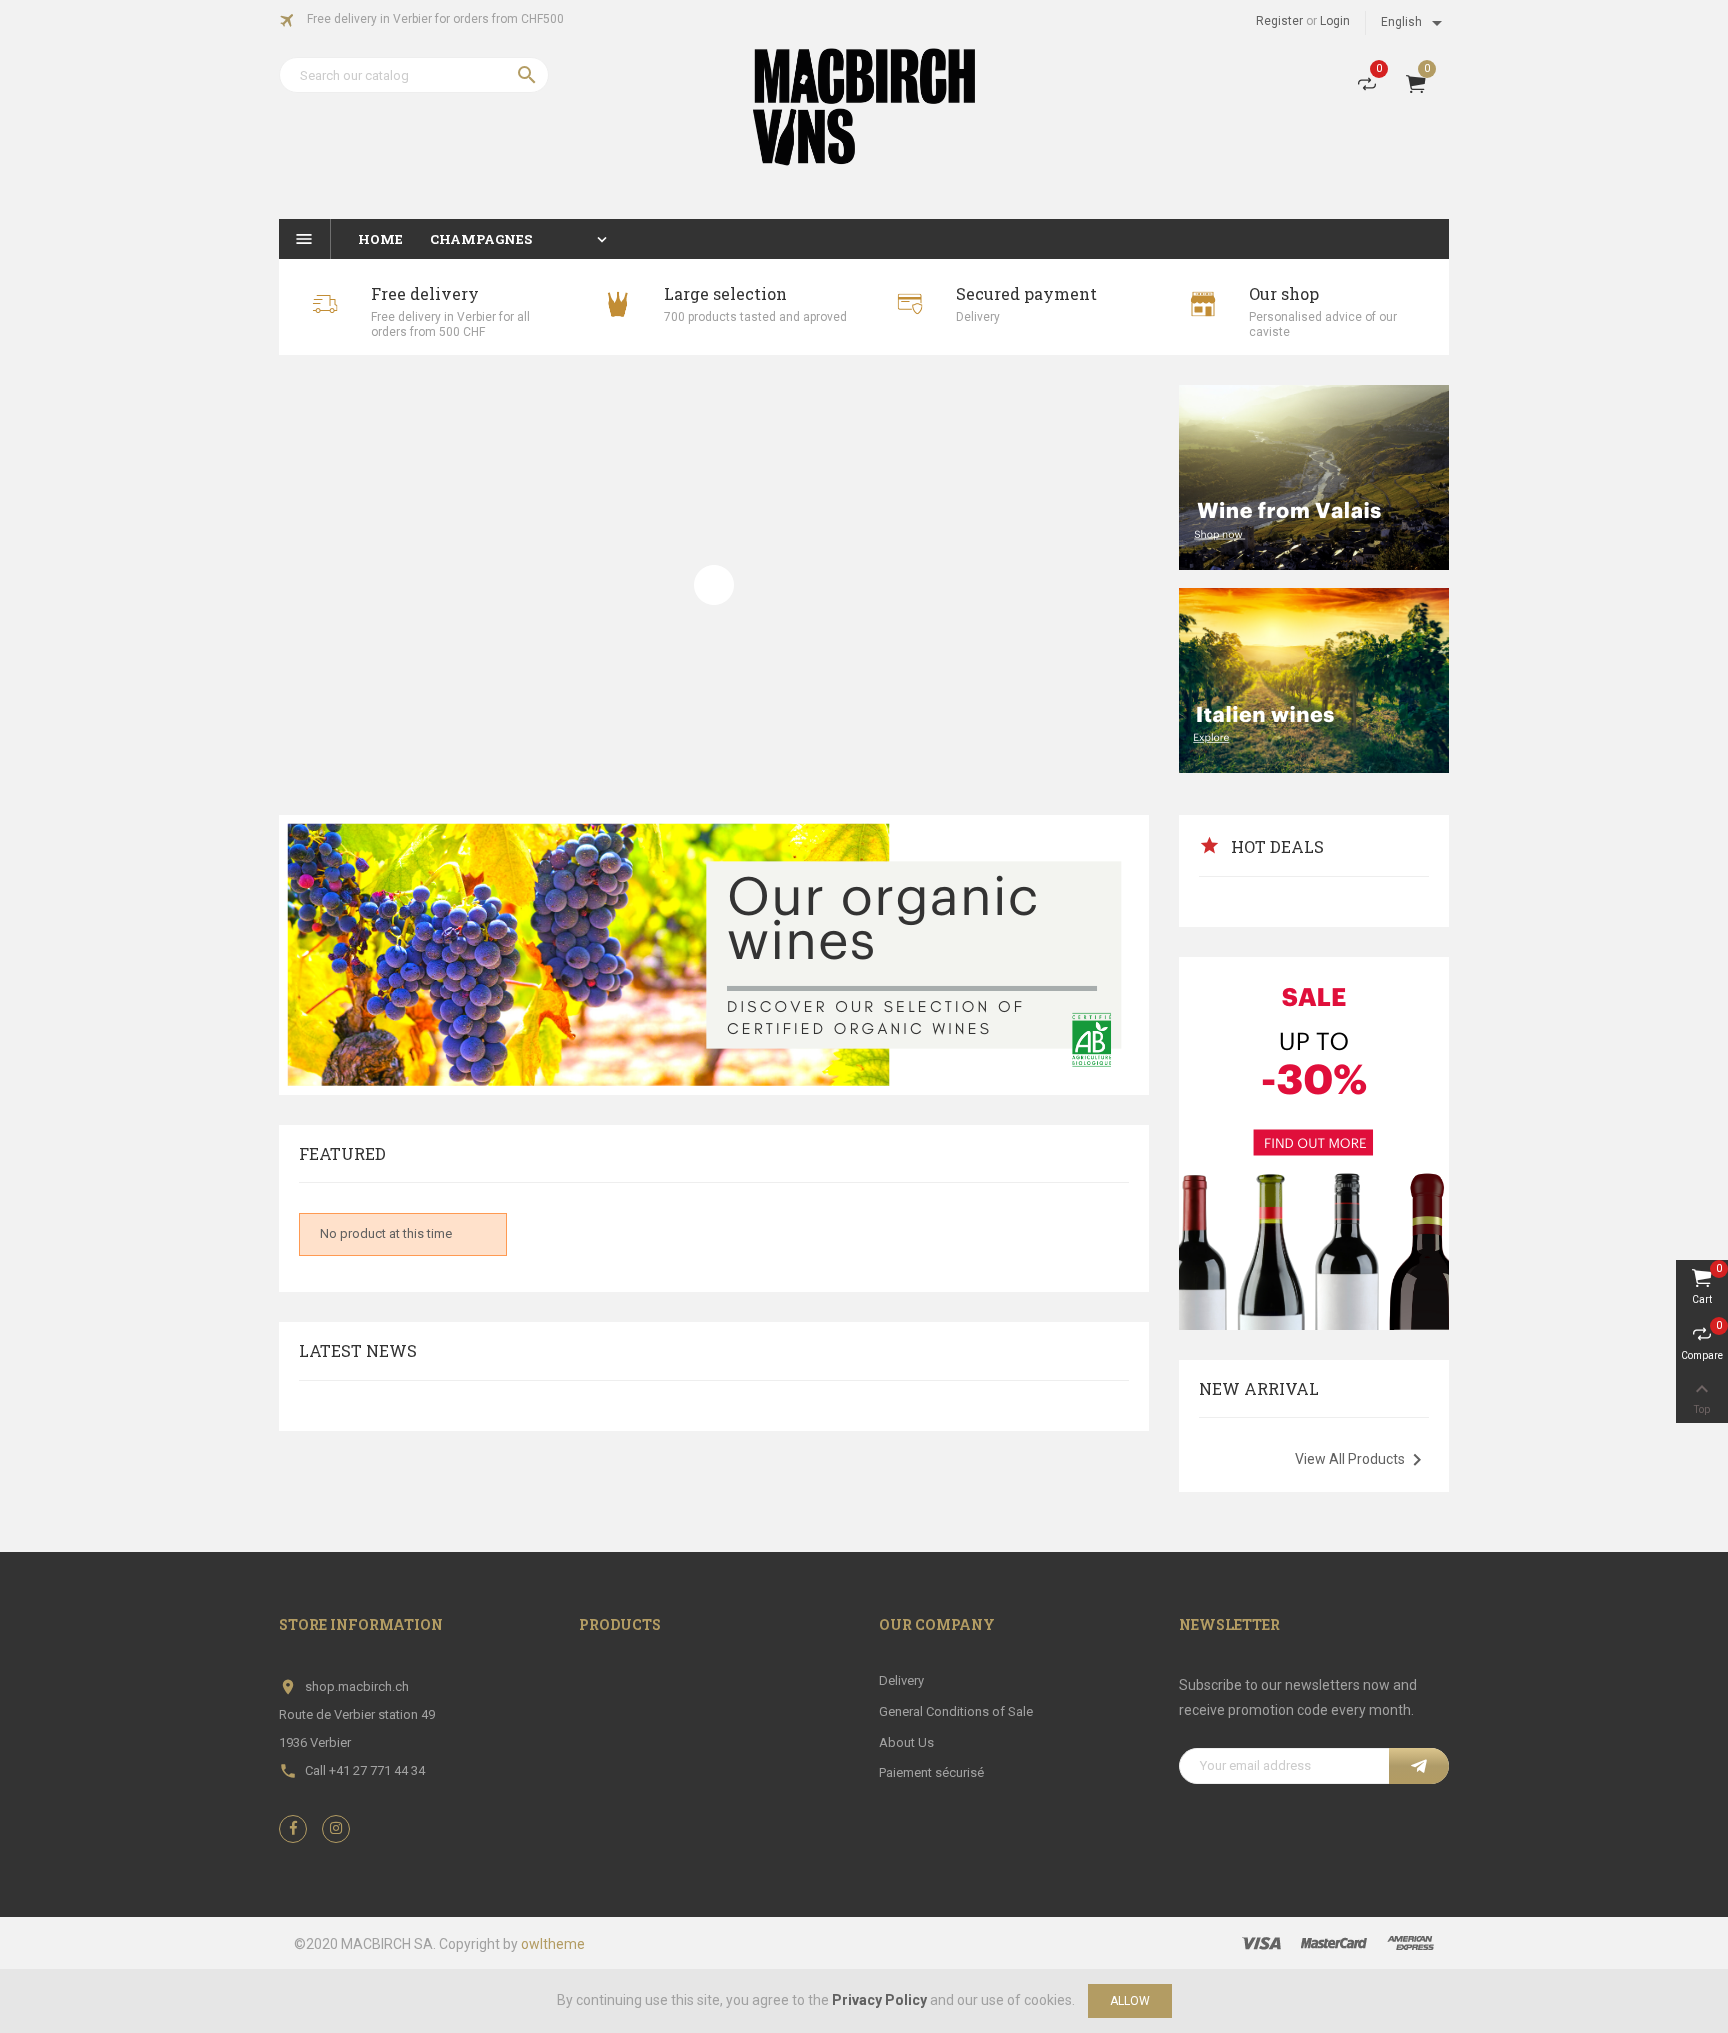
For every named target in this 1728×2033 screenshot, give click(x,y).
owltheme (553, 1944)
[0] (1367, 88)
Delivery (901, 1680)
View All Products (1362, 1460)
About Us (906, 1742)
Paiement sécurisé (931, 1772)
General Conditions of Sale (956, 1711)
